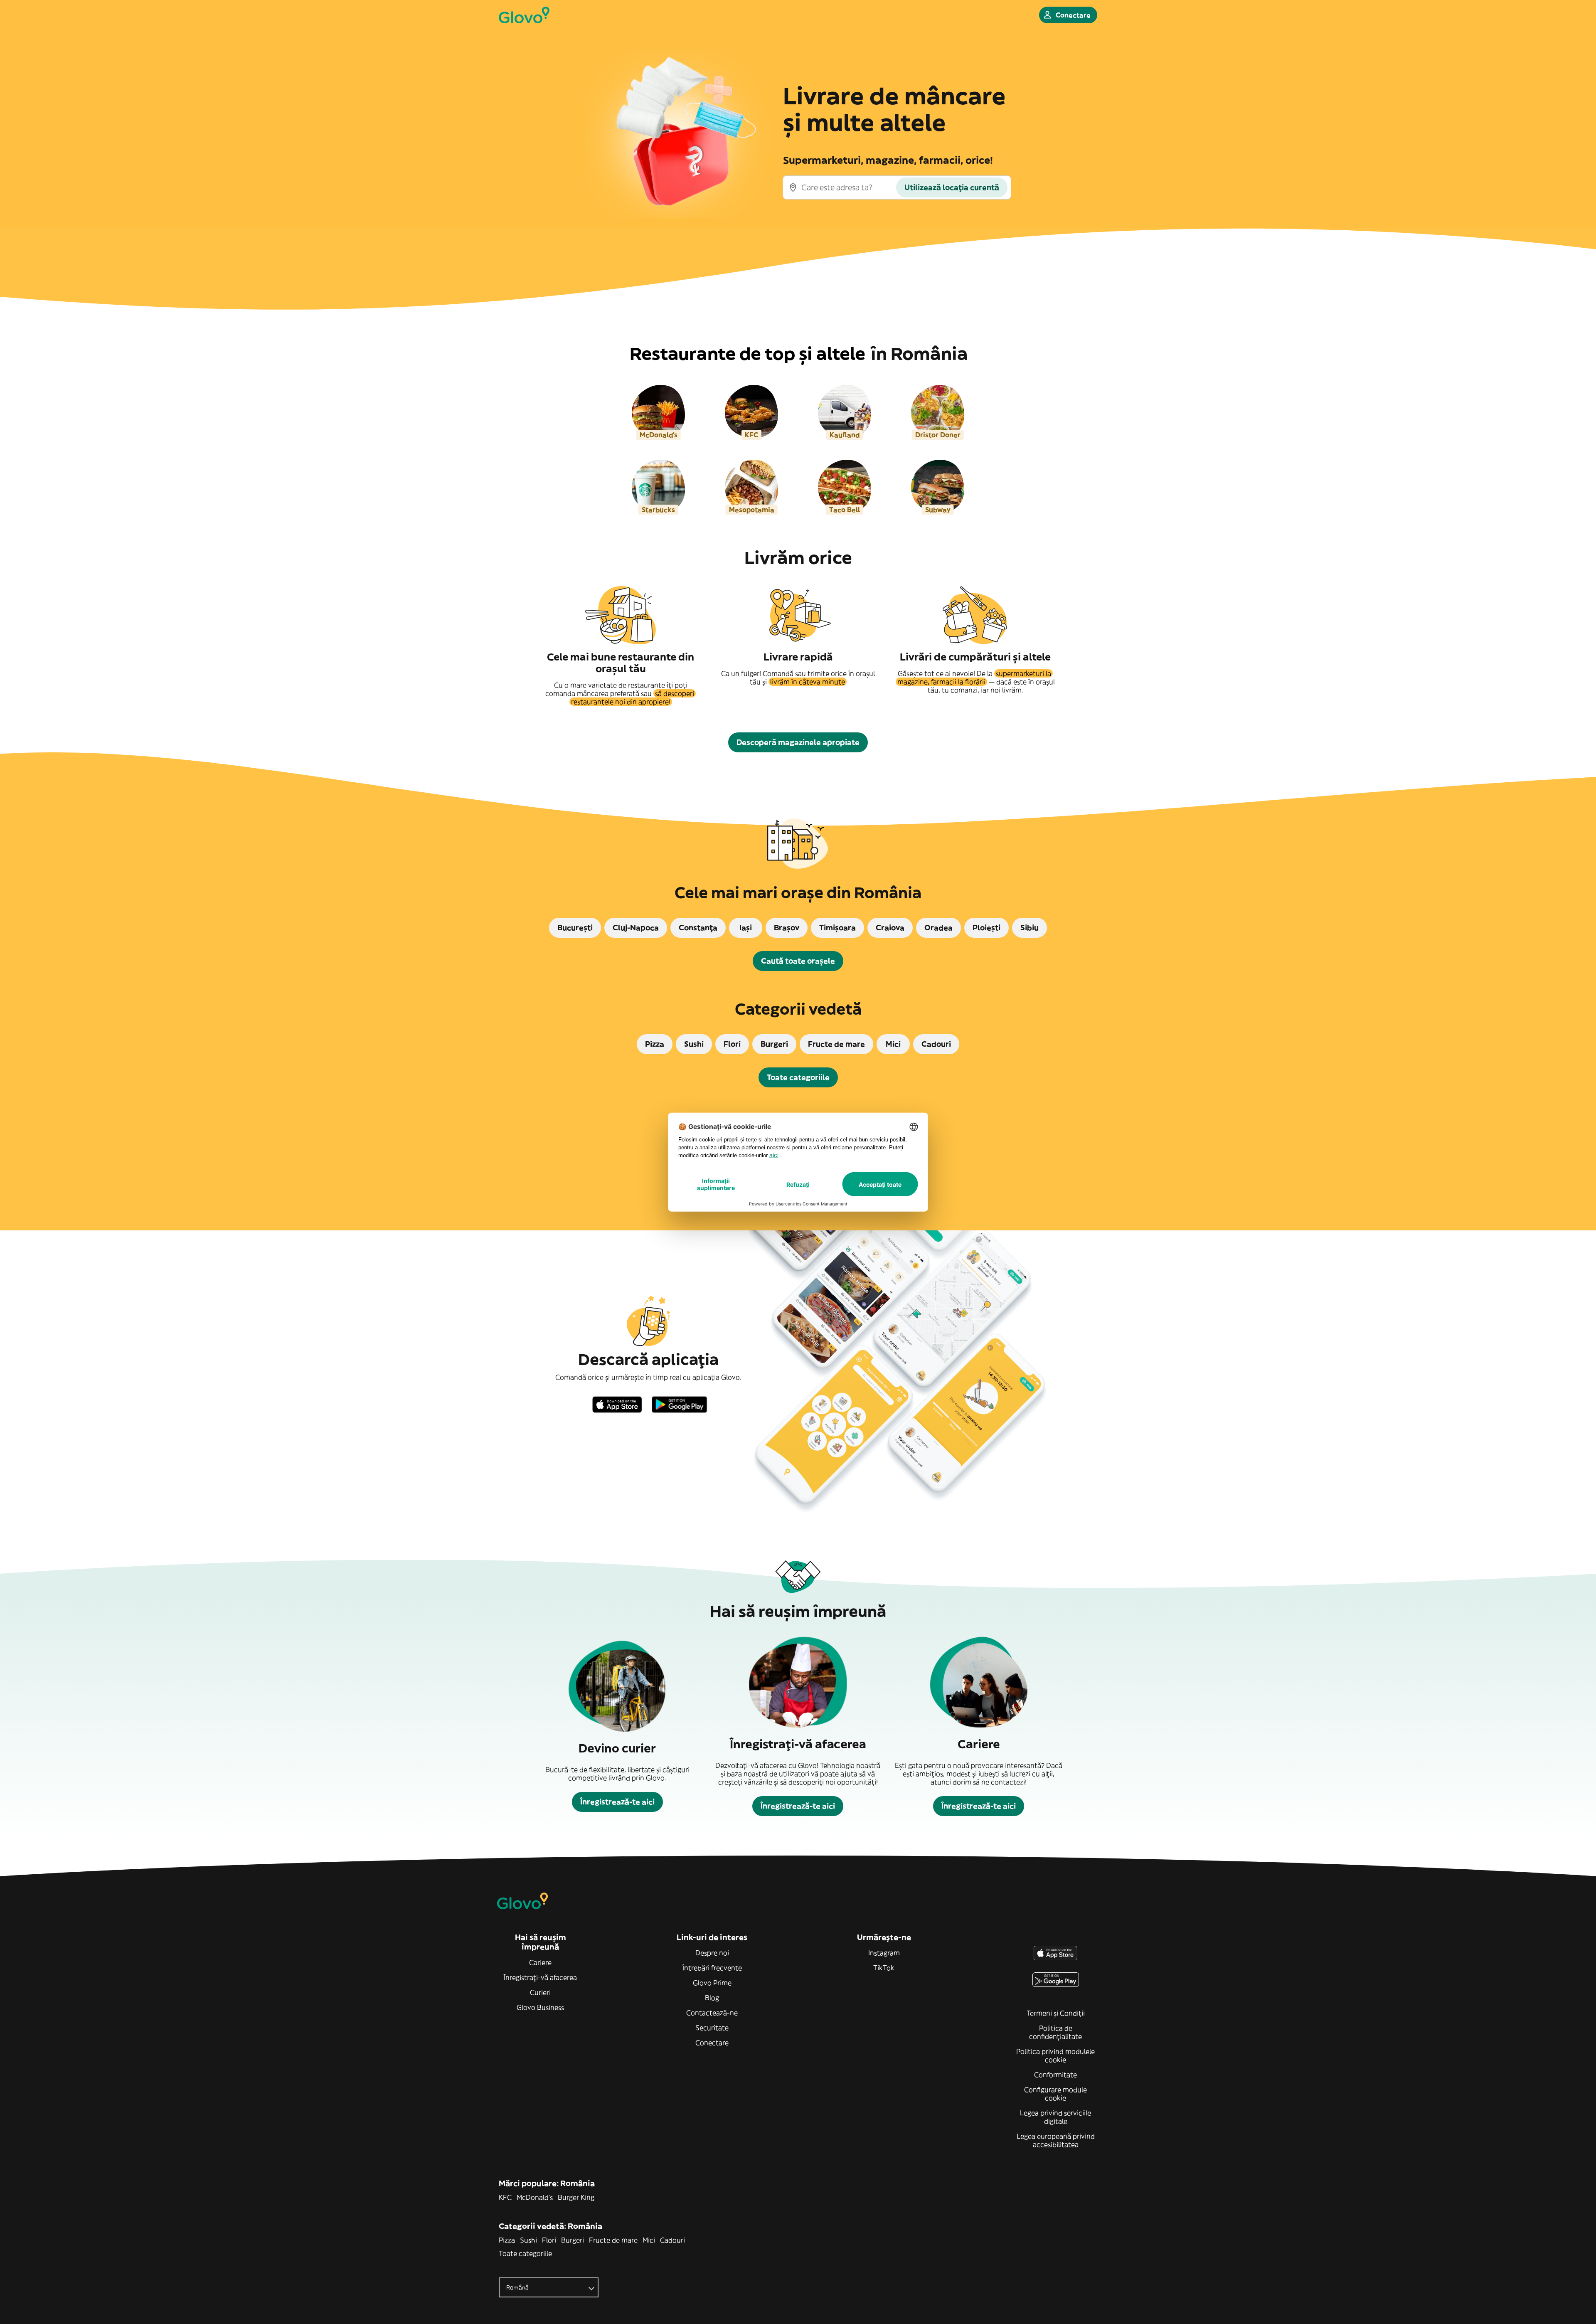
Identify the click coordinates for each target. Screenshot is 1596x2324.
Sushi (528, 2240)
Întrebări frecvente (712, 1968)
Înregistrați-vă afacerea (540, 1977)
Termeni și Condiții (1056, 2013)
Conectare (712, 2043)
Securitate (712, 2028)
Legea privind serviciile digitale (1055, 2117)
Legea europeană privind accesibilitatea (1056, 2140)
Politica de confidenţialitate (1055, 2032)
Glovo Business (540, 2007)
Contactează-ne (712, 2013)
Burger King (576, 2197)
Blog (712, 1998)
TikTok (884, 1968)
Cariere (540, 1962)
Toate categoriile (525, 2253)
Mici (649, 2240)
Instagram (884, 1953)
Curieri (540, 1992)
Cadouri (672, 2240)
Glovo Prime (712, 1983)
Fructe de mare (613, 2240)
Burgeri (573, 2240)
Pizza (507, 2240)
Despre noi (712, 1953)
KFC (505, 2197)
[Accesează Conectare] (524, 15)
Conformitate (1055, 2075)
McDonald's (535, 2197)
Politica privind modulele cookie (1055, 2055)
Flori (549, 2240)
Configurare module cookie (1055, 2094)
